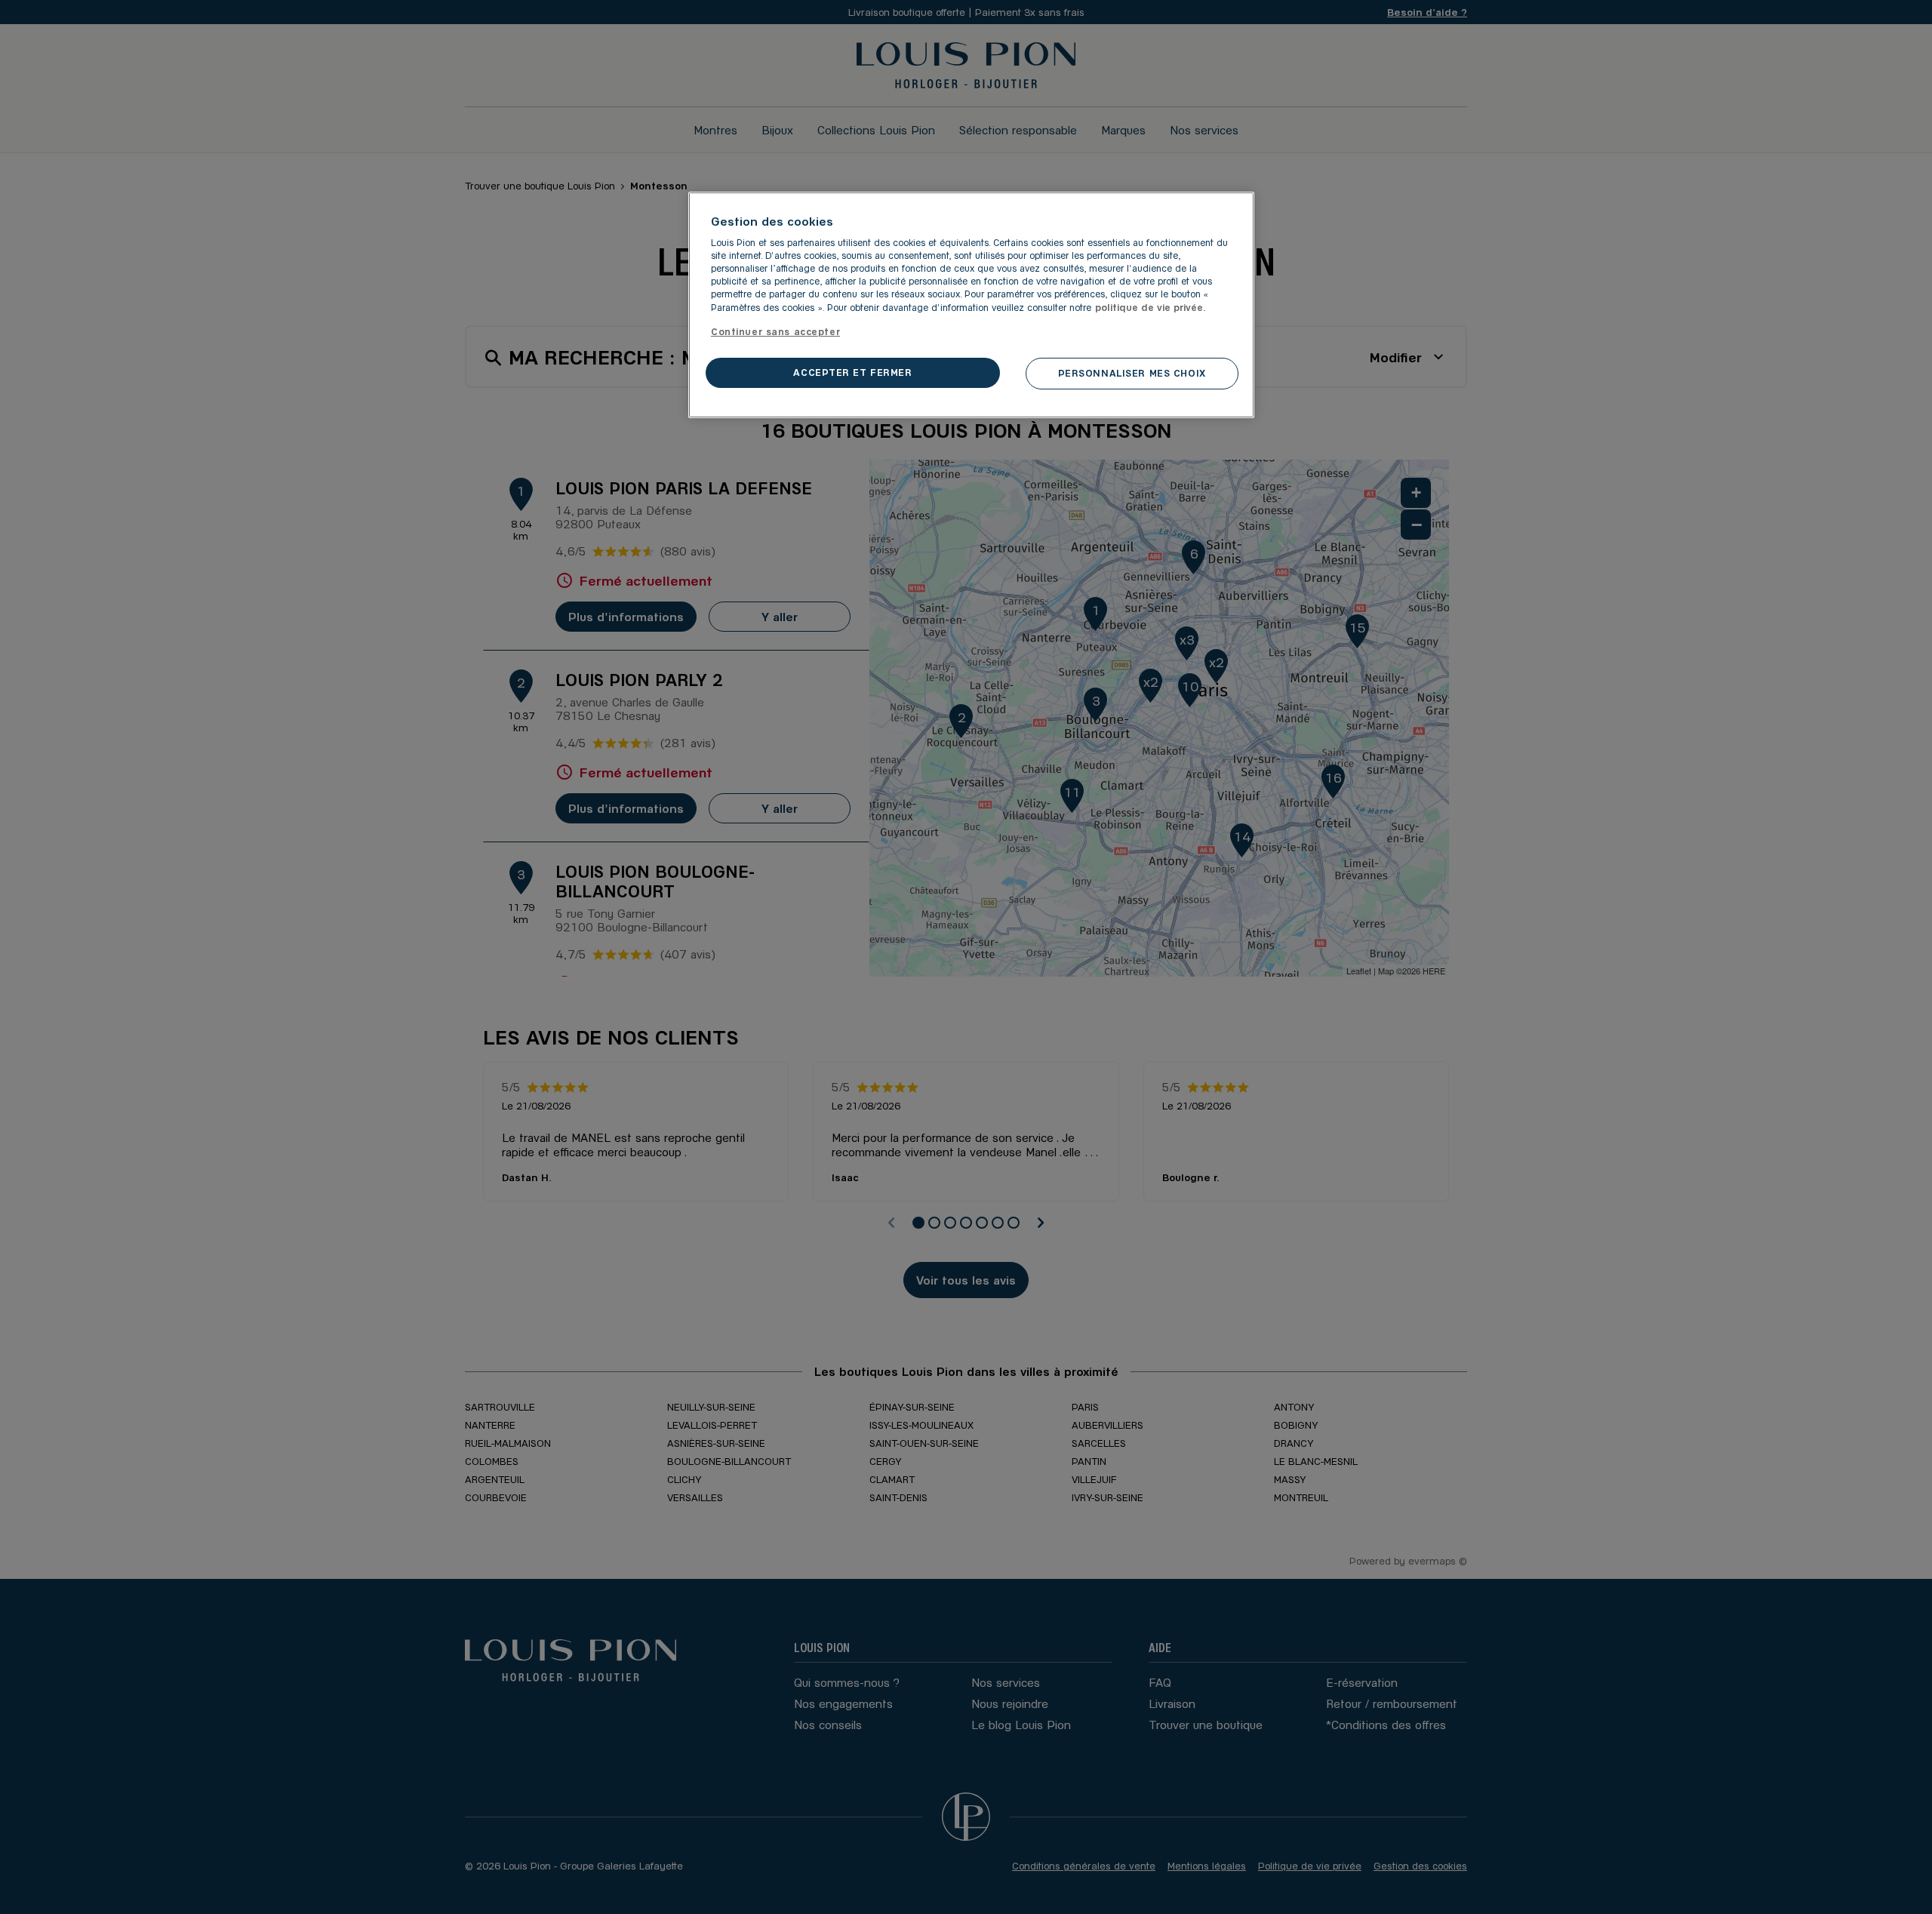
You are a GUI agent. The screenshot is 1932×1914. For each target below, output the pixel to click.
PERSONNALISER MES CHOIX (1132, 373)
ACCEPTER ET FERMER (852, 372)
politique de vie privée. (1151, 307)
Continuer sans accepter (775, 331)
